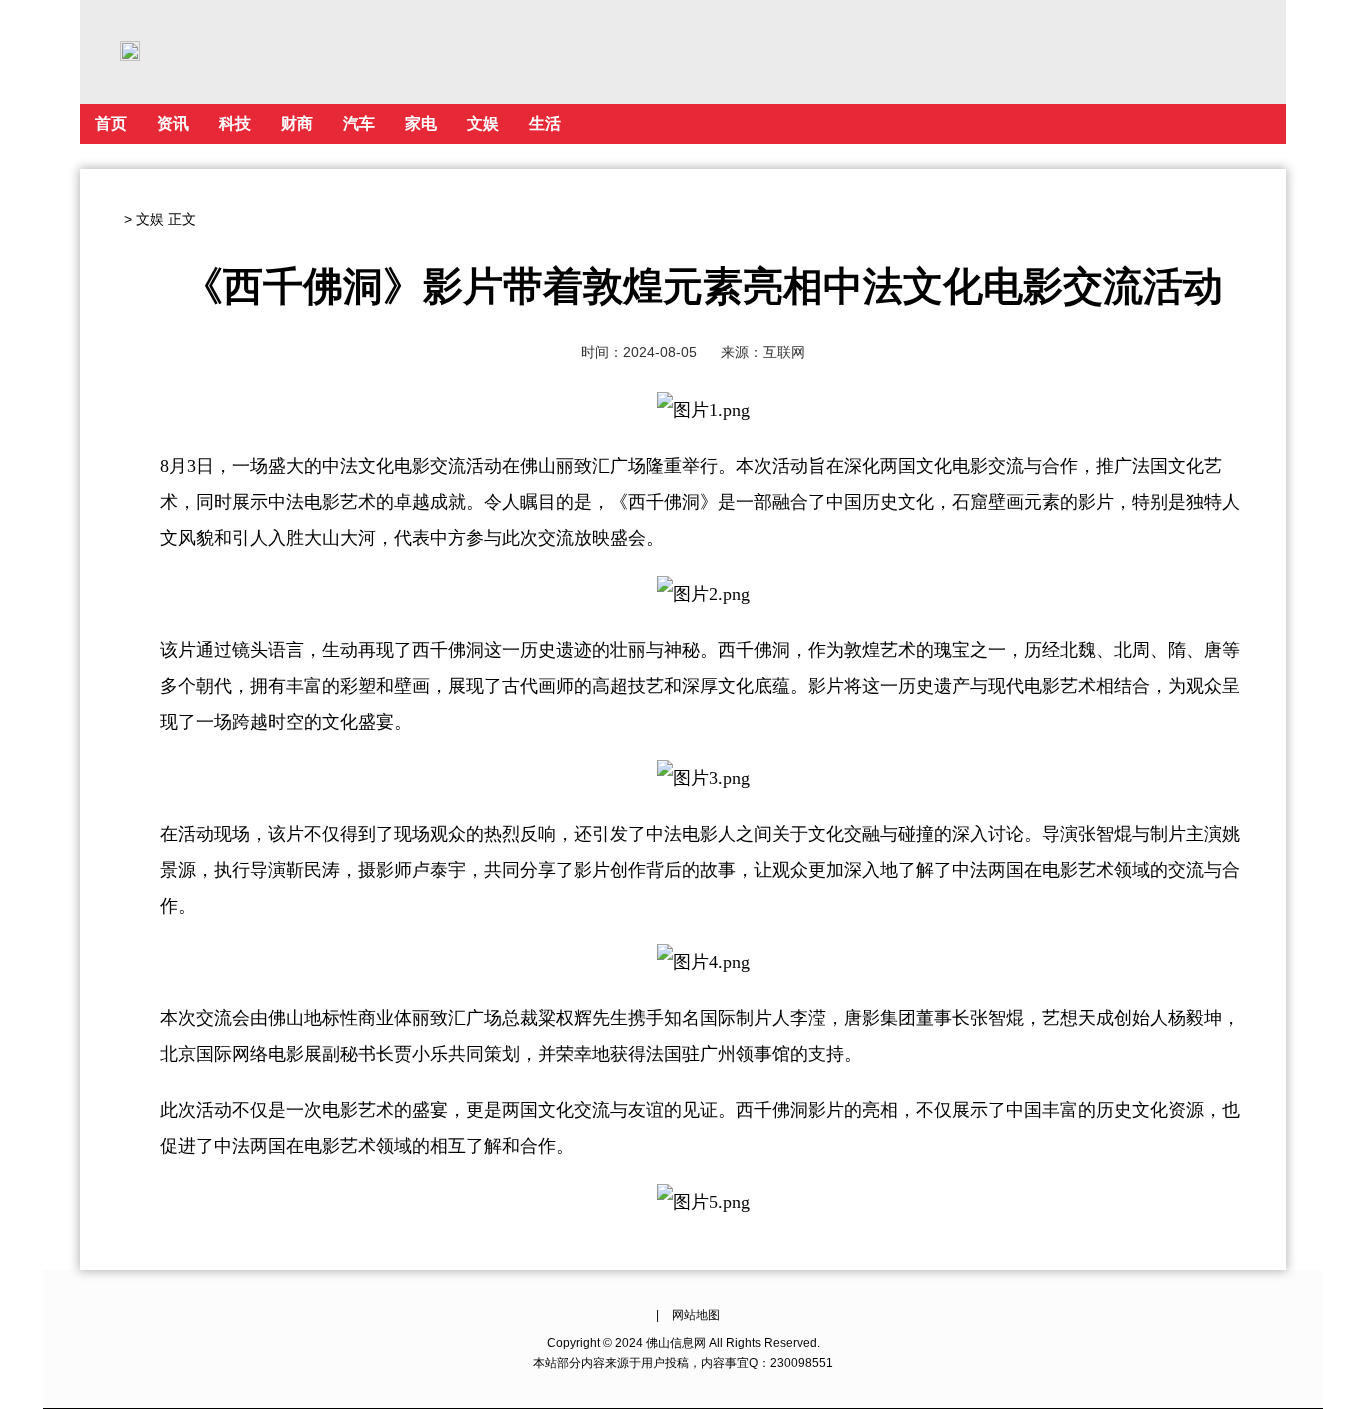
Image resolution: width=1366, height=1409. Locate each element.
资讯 (173, 123)
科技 (235, 123)
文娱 (483, 123)
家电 (421, 123)
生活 (545, 123)
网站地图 (696, 1315)
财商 (297, 123)
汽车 (359, 123)
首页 (111, 123)
